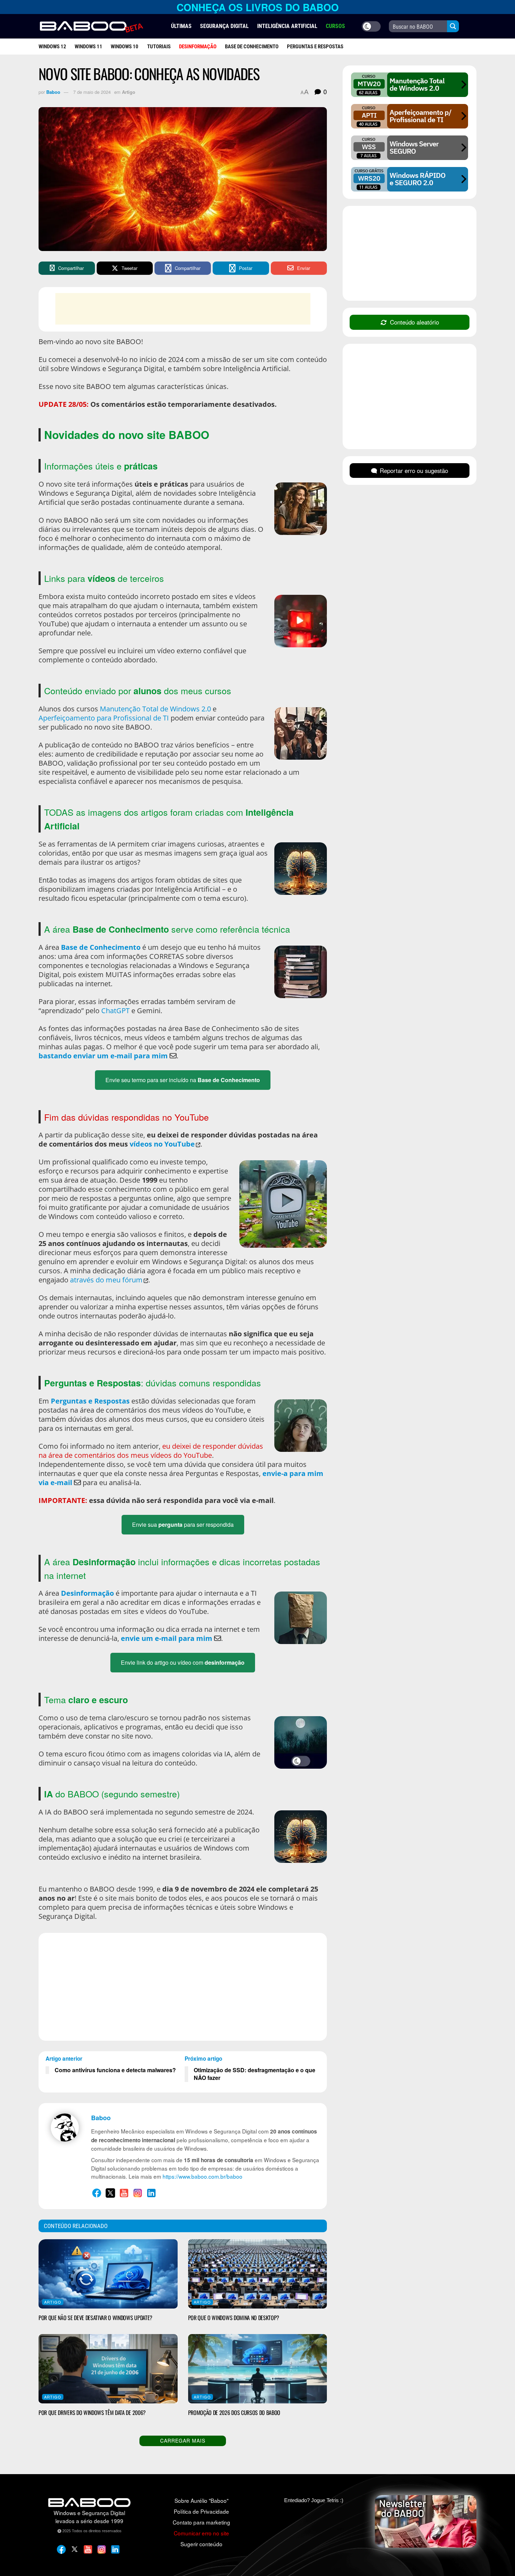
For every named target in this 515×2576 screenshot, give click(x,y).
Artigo (129, 92)
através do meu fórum (106, 1280)
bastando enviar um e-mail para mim (103, 1056)
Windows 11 (88, 47)
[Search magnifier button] (453, 26)
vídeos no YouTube (162, 1144)
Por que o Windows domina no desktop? (234, 2318)
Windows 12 (52, 47)
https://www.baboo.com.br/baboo (202, 2176)
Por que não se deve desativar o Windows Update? (95, 2318)
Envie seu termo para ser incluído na (183, 1080)
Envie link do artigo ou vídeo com (183, 1662)
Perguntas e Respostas (315, 47)
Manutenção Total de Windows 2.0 (155, 709)
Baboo (53, 92)
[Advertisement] (183, 309)
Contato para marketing (201, 2522)
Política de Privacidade (201, 2511)
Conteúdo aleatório (414, 322)
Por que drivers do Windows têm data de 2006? (92, 2413)
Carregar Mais (183, 2441)
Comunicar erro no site (201, 2533)
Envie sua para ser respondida (183, 1524)
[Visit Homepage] (91, 27)
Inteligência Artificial (287, 26)
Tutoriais (159, 47)
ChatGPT (115, 1011)
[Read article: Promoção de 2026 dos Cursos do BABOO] (258, 2369)
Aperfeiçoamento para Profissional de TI (104, 718)
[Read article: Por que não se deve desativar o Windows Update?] (108, 2274)
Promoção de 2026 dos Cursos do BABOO (234, 2413)
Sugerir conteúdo (201, 2544)
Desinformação (87, 1593)
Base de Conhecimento (252, 47)
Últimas (181, 26)
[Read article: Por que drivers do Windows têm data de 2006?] (108, 2369)
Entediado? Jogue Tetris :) (314, 2500)
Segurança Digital (224, 26)
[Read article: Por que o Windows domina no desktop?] (258, 2274)
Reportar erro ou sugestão (414, 471)
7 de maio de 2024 (92, 92)
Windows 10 (125, 47)
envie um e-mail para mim (167, 1638)
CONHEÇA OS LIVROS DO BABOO (258, 7)
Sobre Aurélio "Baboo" (201, 2500)
